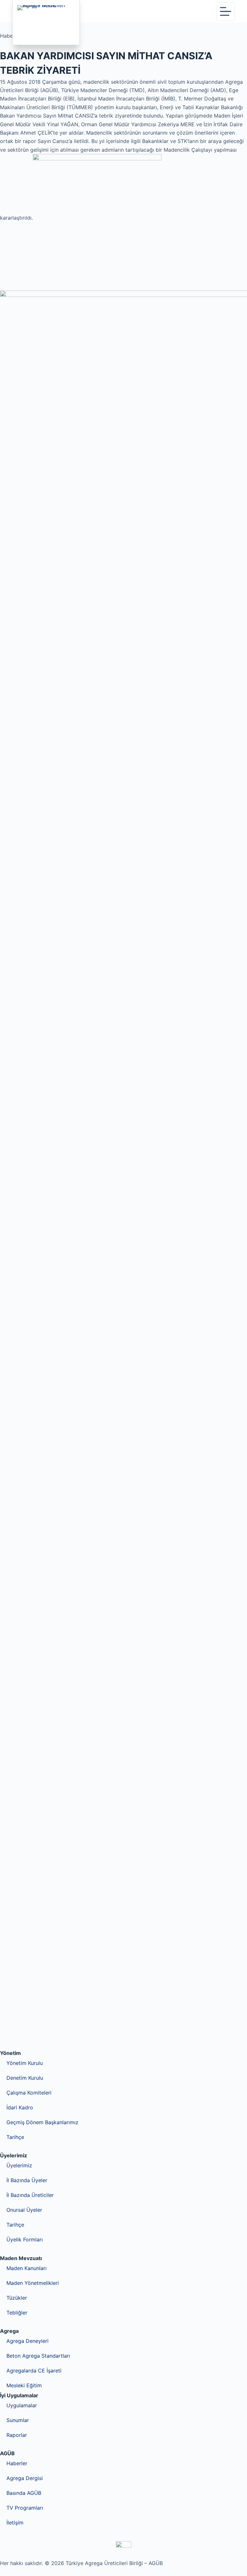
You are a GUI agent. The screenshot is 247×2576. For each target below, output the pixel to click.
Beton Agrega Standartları (38, 2356)
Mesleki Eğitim (24, 2385)
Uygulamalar (22, 2405)
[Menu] (226, 11)
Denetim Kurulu (25, 2078)
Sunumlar (18, 2420)
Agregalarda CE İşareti (34, 2371)
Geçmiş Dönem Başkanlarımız (42, 2122)
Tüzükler (17, 2298)
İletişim (15, 2523)
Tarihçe (15, 2137)
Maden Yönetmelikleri (33, 2283)
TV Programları (25, 2508)
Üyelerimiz (19, 2165)
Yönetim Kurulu (25, 2063)
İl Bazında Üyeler (27, 2180)
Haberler (17, 2463)
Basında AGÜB (24, 2493)
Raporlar (17, 2435)
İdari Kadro (20, 2107)
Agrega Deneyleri (27, 2341)
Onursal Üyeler (24, 2210)
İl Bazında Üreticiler (30, 2195)
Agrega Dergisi (25, 2478)
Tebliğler (17, 2313)
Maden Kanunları (27, 2268)
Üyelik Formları (25, 2239)
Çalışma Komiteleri (29, 2093)
